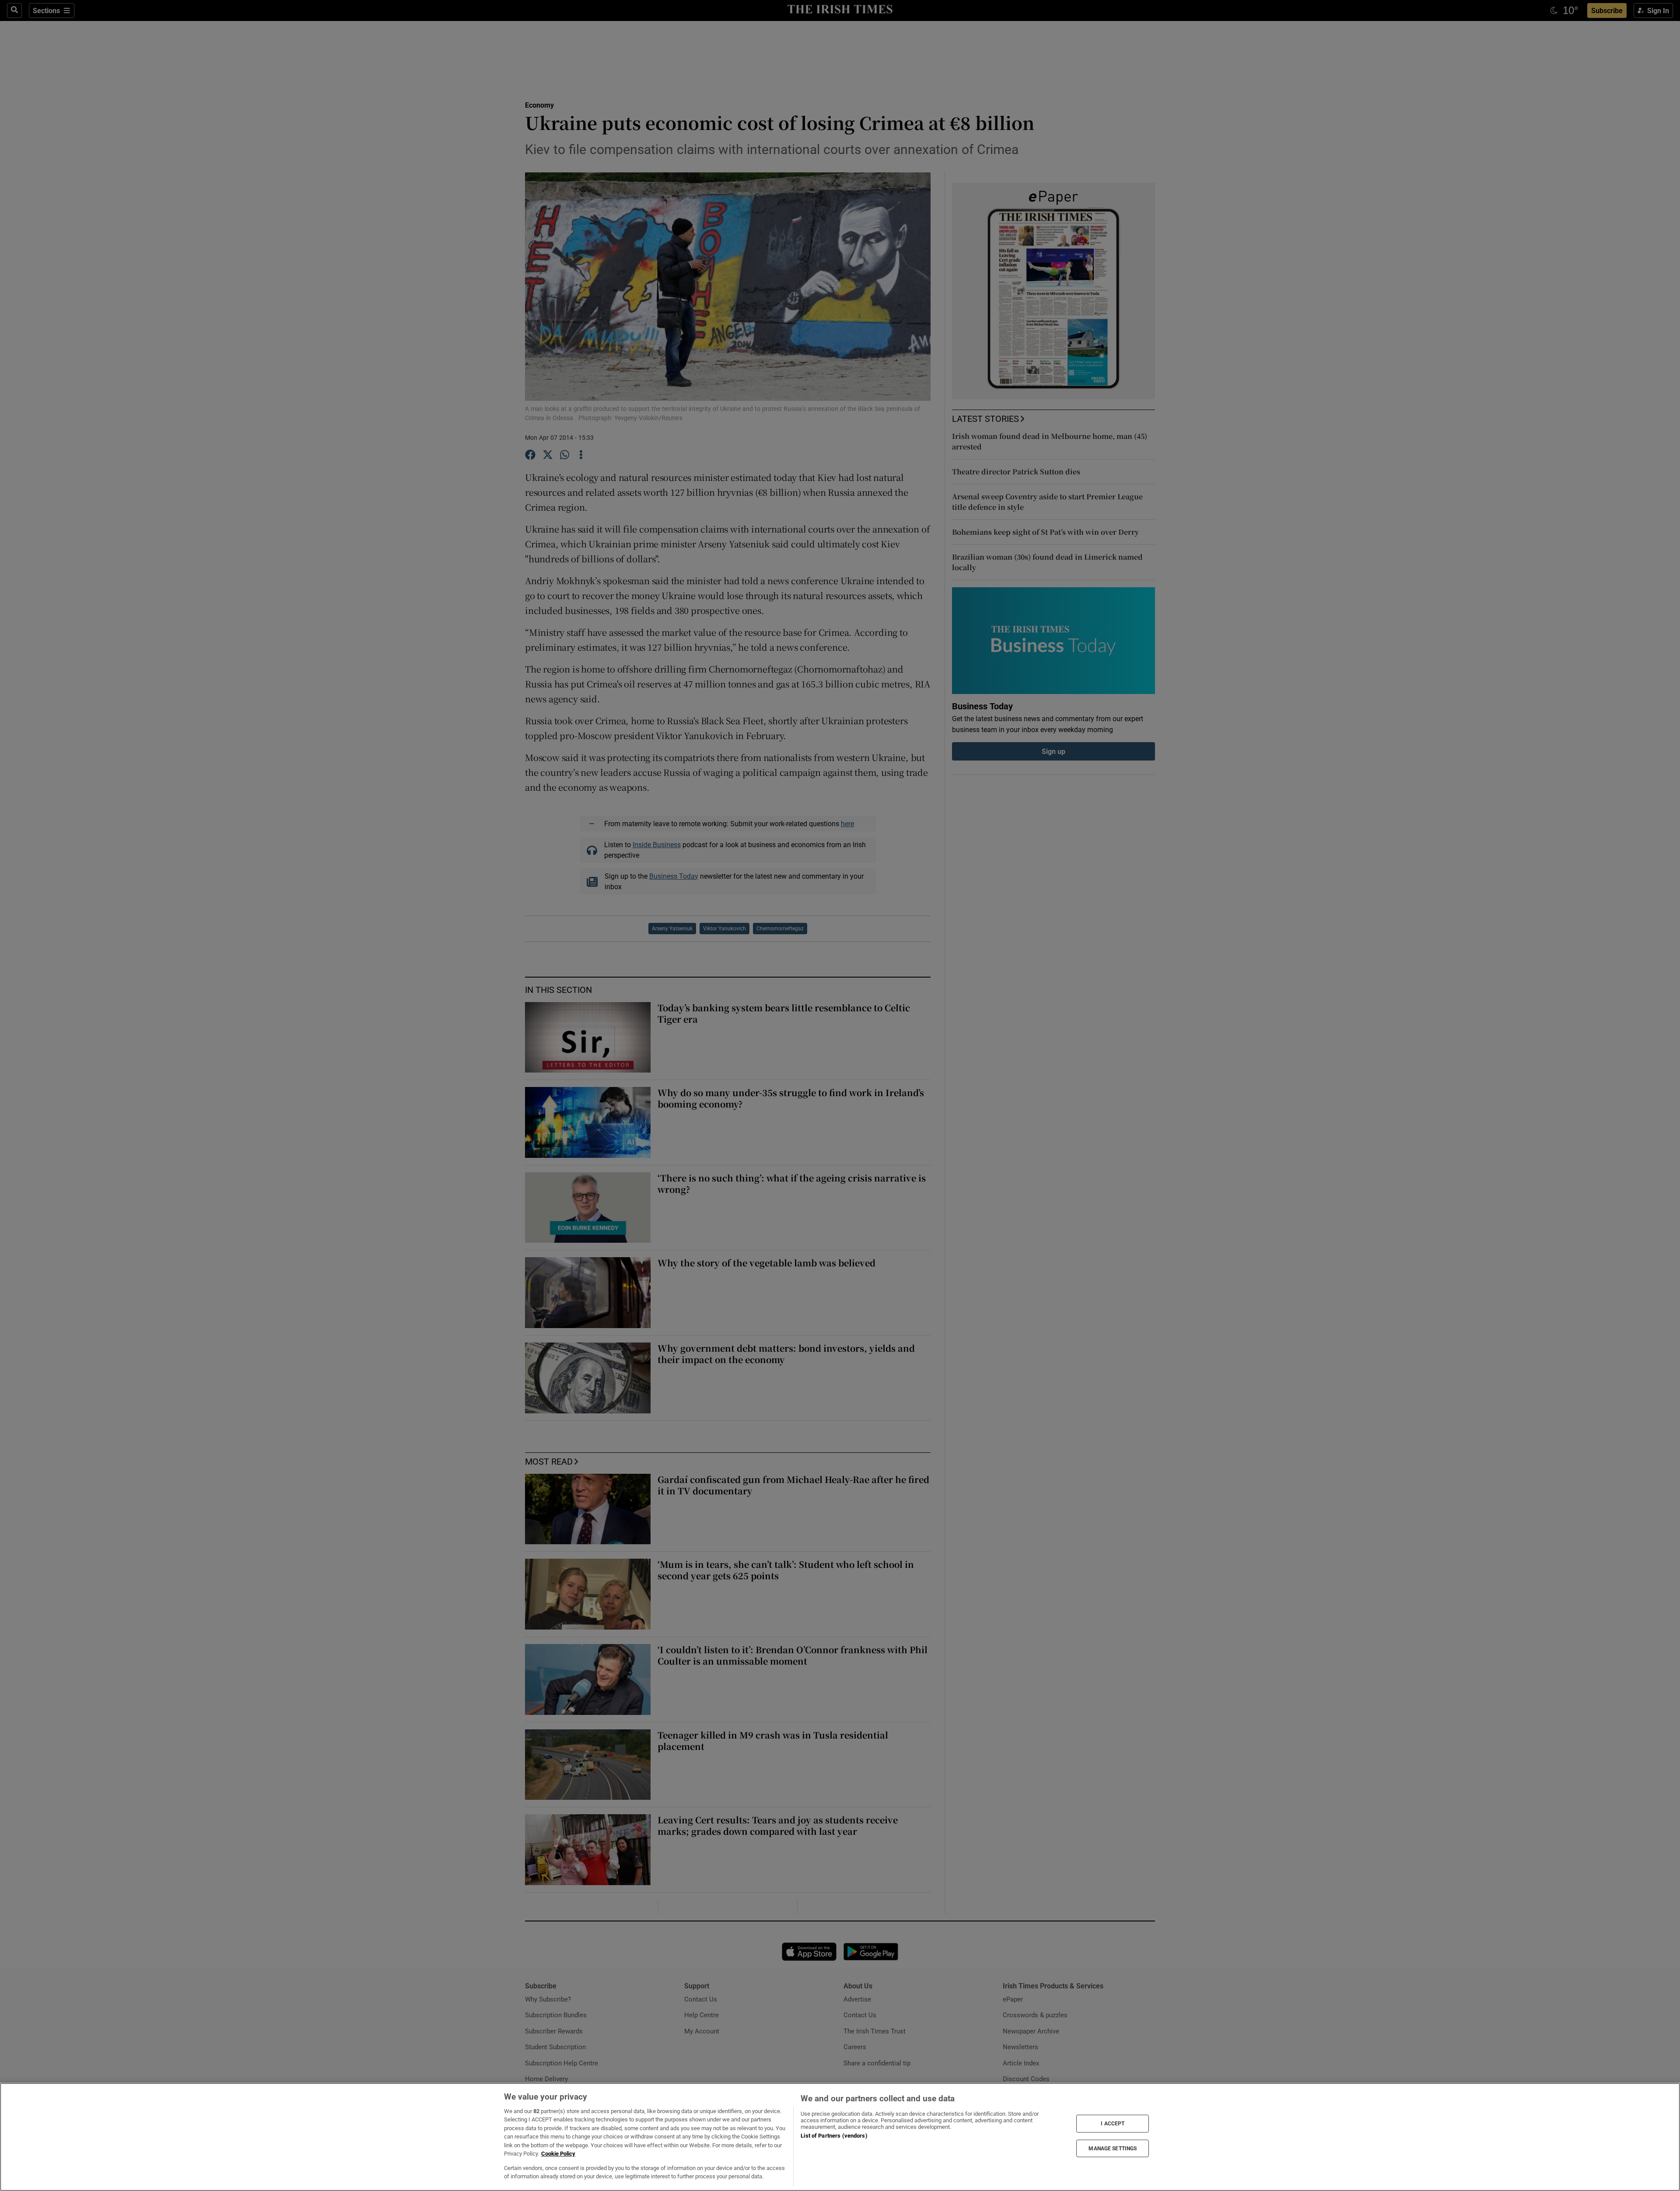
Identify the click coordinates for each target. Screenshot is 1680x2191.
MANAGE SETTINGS (1113, 2148)
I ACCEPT (1113, 2124)
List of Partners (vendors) (834, 2136)
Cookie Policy (558, 2154)
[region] (840, 2137)
